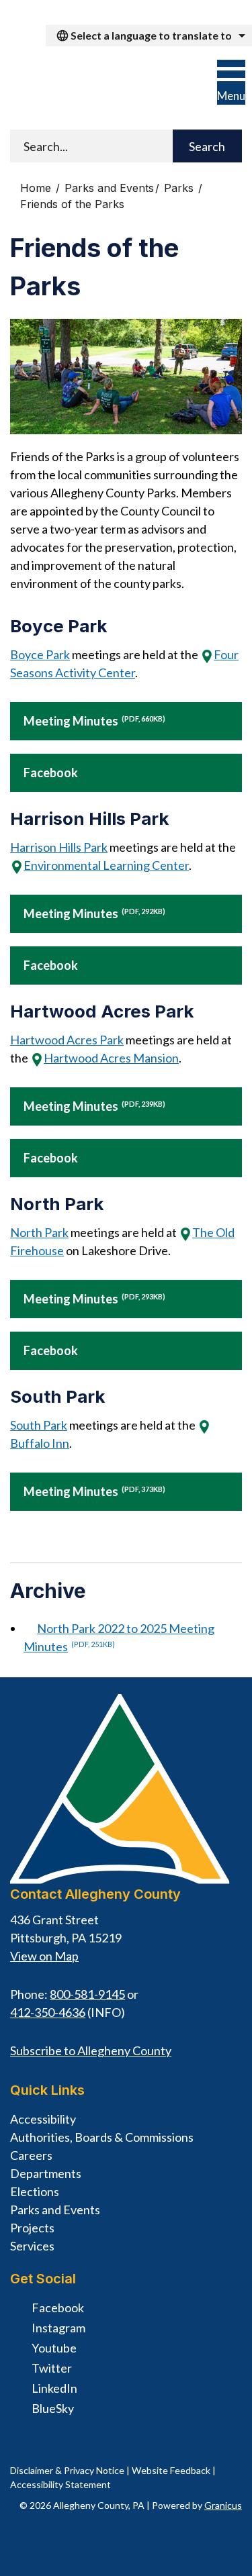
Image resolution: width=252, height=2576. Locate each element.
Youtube (54, 2348)
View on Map (44, 1956)
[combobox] (149, 36)
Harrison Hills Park (59, 847)
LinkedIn (54, 2388)
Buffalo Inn (40, 1443)
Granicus (223, 2505)
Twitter (52, 2368)
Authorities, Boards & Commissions (102, 2137)
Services (32, 2246)
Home (36, 188)
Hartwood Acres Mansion (111, 1058)
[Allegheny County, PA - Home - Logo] (96, 86)
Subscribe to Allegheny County (91, 2050)
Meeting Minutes (94, 721)
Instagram (58, 2328)
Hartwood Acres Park (67, 1040)
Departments (46, 2173)
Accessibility (43, 2119)
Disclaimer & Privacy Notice (67, 2470)
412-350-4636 (48, 2012)
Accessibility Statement (60, 2484)
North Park (39, 1232)
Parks (180, 188)
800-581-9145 (87, 1994)
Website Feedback (171, 2470)
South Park (39, 1425)
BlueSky (53, 2408)
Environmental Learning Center (106, 865)
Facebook (51, 773)
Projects (32, 2228)
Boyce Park (40, 654)
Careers (31, 2155)
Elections (35, 2191)
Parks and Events (109, 188)
